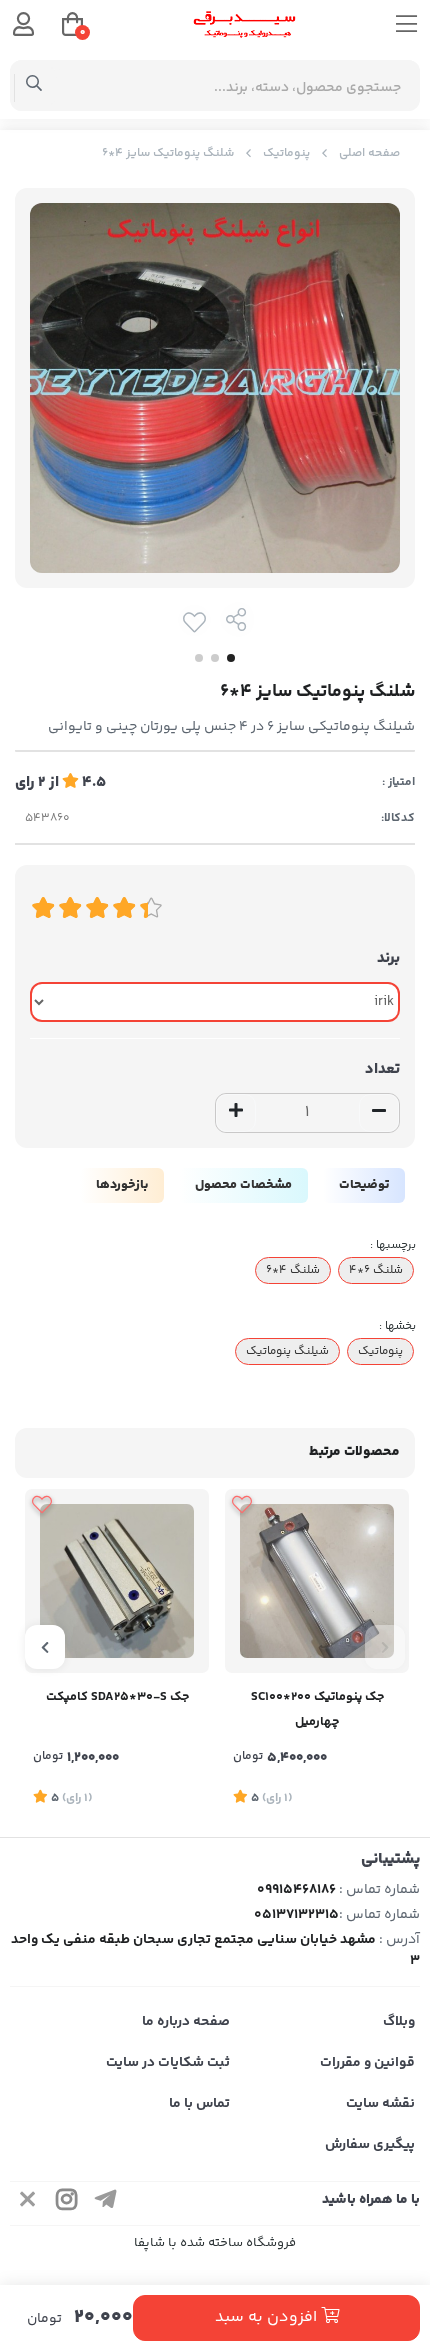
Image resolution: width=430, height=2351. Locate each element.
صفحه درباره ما (186, 2022)
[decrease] (379, 1113)
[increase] (236, 1113)
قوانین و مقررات (367, 2063)
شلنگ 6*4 (376, 1270)
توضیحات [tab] (364, 1185)
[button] (385, 1647)
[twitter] (28, 2203)
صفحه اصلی (369, 153)
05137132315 (296, 1915)
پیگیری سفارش (370, 2145)
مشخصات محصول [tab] (243, 1185)
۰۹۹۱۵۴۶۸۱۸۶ (296, 1890)
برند (388, 958)
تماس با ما (199, 2104)
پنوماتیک (286, 153)
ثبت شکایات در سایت (168, 2063)
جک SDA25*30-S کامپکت (117, 1697)
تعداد (382, 1069)
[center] (34, 86)
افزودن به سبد (268, 2317)
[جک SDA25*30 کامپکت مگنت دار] (117, 1581)
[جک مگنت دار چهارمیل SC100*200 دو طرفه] (317, 1581)
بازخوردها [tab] (122, 1185)
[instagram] (67, 2203)
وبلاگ (399, 2022)
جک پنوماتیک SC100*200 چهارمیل (317, 1709)
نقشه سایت (380, 2104)
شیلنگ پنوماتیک (287, 1351)
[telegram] (106, 2203)
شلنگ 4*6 (293, 1270)
